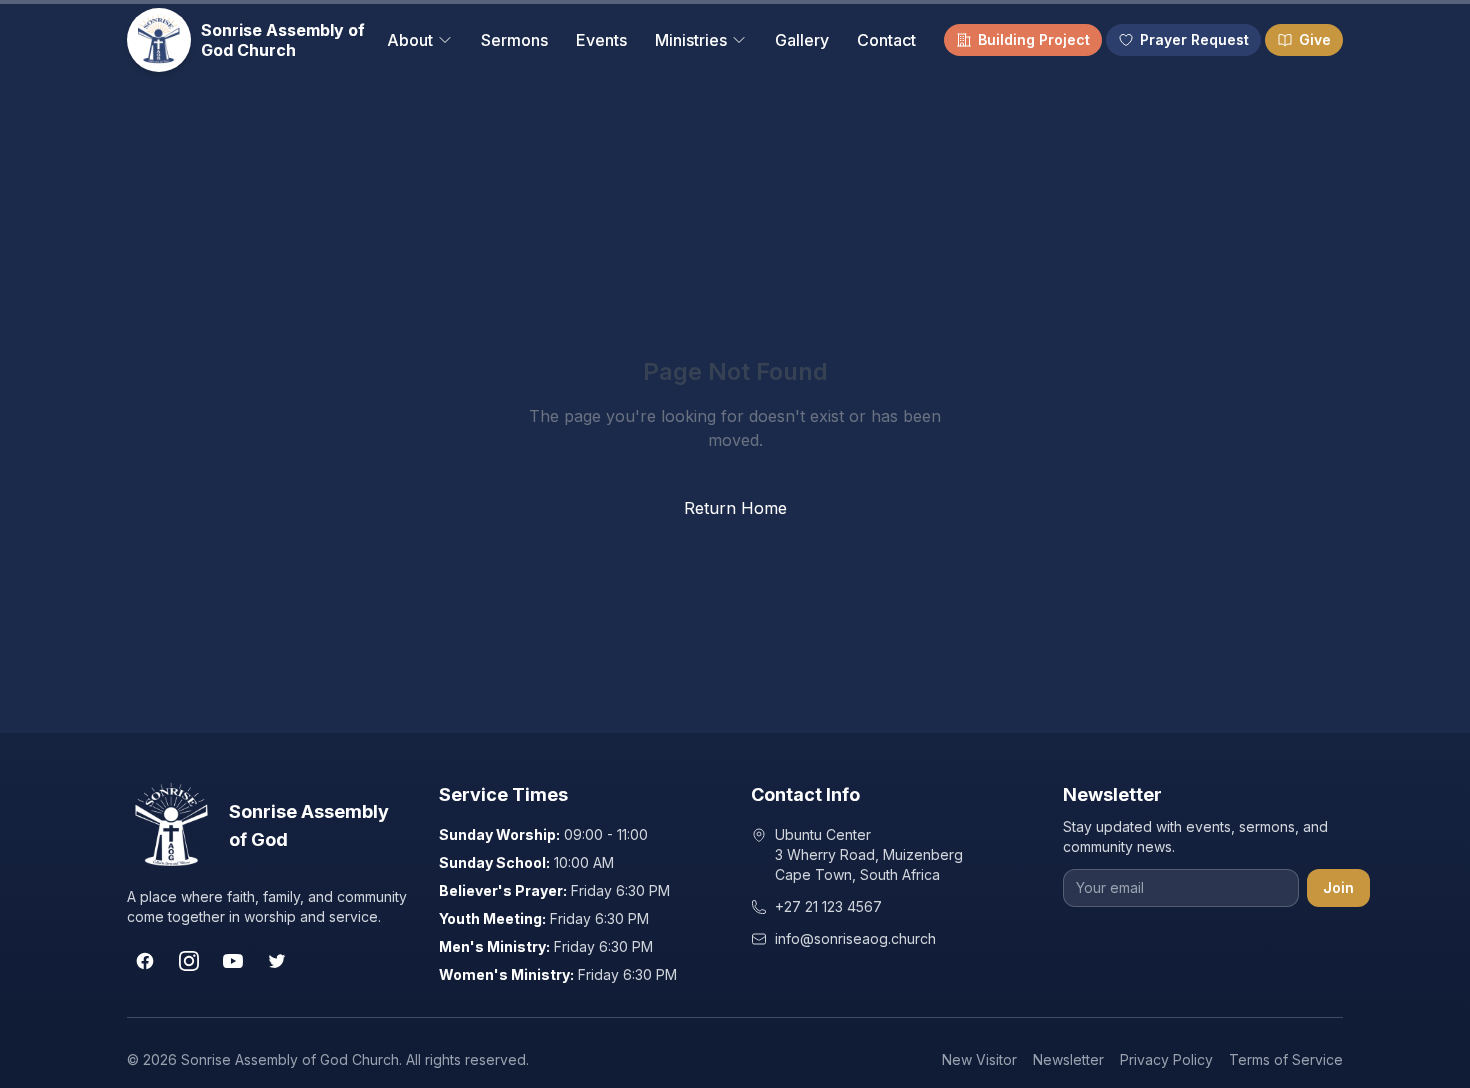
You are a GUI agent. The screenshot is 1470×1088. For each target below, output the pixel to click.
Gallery (802, 40)
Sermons (514, 40)
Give (1315, 39)
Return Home (735, 508)
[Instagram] (189, 961)
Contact (886, 40)
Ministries (691, 40)
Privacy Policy (1166, 1059)
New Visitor (979, 1059)
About (410, 40)
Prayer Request (1194, 39)
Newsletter (1068, 1059)
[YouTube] (233, 961)
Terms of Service (1286, 1059)
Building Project (1034, 39)
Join (1338, 887)
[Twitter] (277, 961)
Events (601, 40)
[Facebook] (145, 961)
